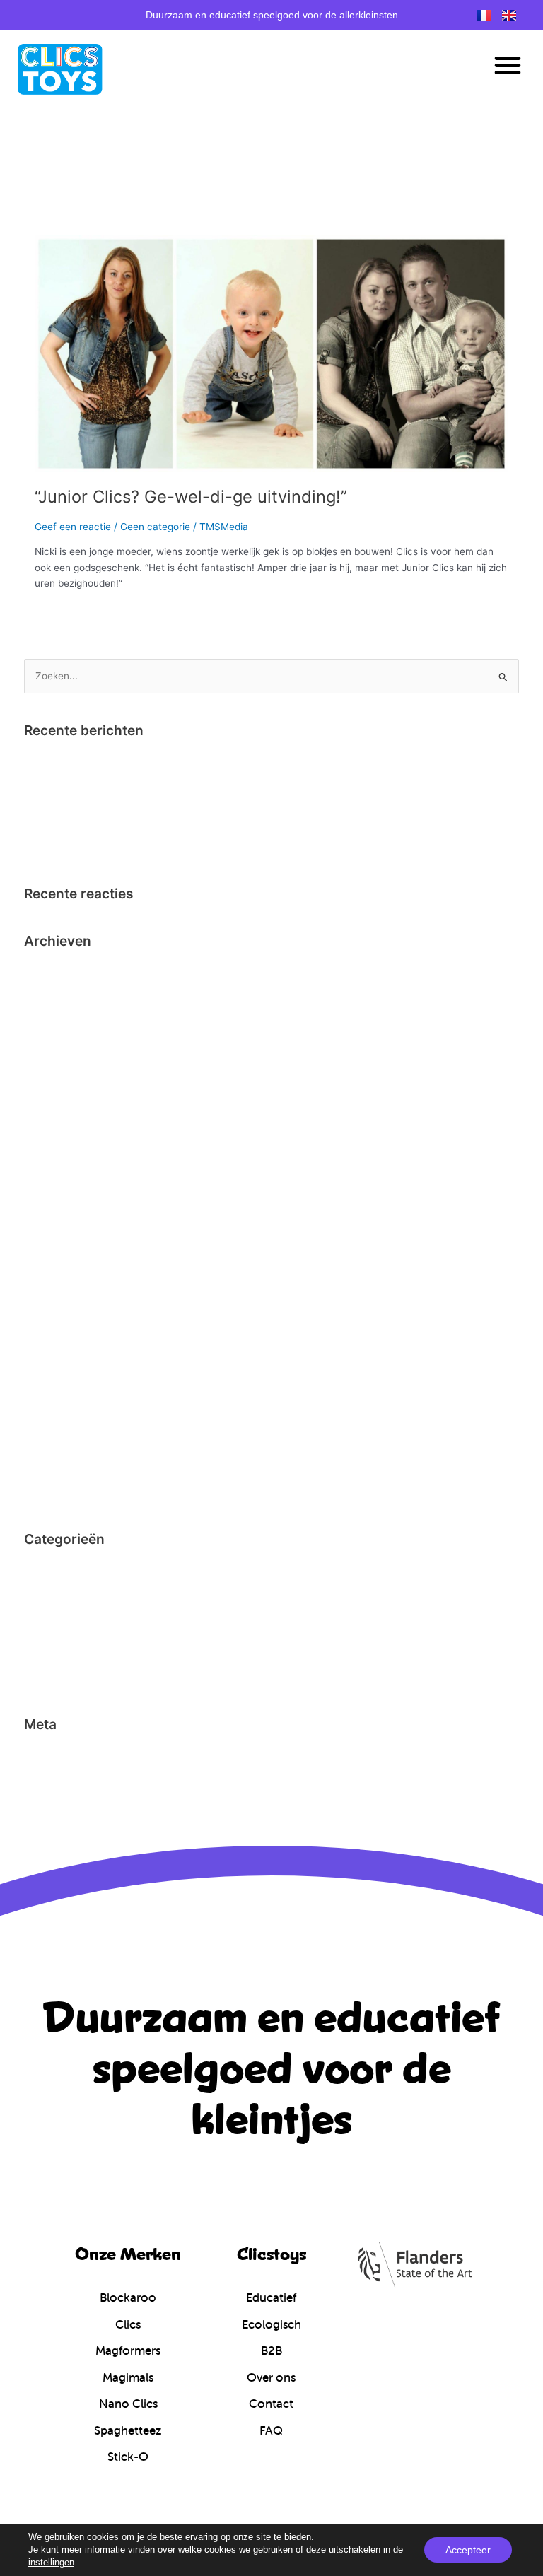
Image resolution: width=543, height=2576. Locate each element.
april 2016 (46, 1275)
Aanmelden (49, 1753)
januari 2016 (52, 1318)
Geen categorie (155, 527)
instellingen (51, 2562)
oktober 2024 (55, 970)
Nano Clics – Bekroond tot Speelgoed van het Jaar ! (141, 759)
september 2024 (62, 992)
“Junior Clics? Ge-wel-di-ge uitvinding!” (191, 497)
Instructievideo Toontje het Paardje (104, 781)
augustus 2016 (58, 1231)
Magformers (52, 1634)
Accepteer (468, 2550)
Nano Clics (48, 1656)
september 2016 (61, 1210)
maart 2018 (50, 1123)
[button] (508, 65)
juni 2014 (45, 1492)
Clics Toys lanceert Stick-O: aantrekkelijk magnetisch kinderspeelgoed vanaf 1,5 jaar (215, 846)
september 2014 (61, 1427)
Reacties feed (56, 1797)
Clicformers (50, 1569)
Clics (35, 1590)
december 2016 (60, 1144)
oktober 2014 (54, 1405)
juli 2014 (43, 1470)
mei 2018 (45, 1101)
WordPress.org (57, 1819)
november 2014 (60, 1383)
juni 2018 (44, 1079)
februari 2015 (54, 1340)
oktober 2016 (54, 1188)
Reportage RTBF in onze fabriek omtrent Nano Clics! (143, 803)
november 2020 (60, 1014)
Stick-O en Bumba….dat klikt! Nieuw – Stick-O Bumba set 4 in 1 (166, 824)
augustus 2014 (58, 1448)
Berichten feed (58, 1775)
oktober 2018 (54, 1057)
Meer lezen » (64, 613)
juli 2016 (43, 1253)
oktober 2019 (54, 1035)
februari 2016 (54, 1296)
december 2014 (60, 1362)
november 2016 (60, 1166)
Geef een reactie (73, 527)
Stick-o (40, 1678)
